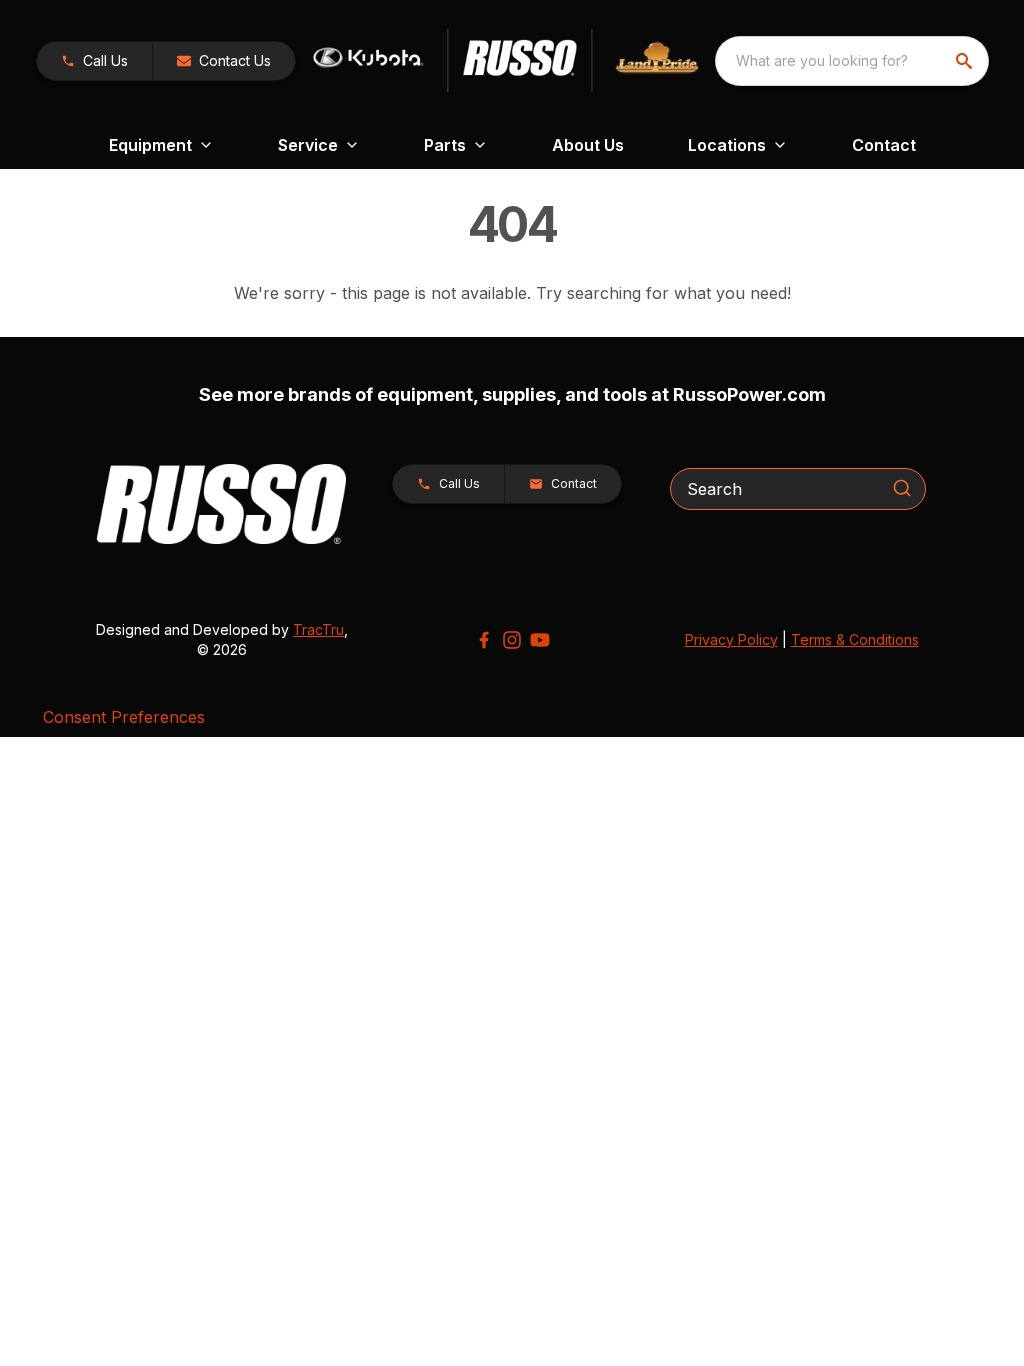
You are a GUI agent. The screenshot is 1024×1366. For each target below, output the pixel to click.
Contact (884, 145)
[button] (94, 61)
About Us (588, 145)
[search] (966, 61)
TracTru (318, 629)
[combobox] (852, 61)
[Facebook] (484, 640)
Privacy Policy (731, 639)
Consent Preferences (124, 717)
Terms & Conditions (855, 639)
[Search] (902, 488)
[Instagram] (512, 640)
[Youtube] (540, 640)
